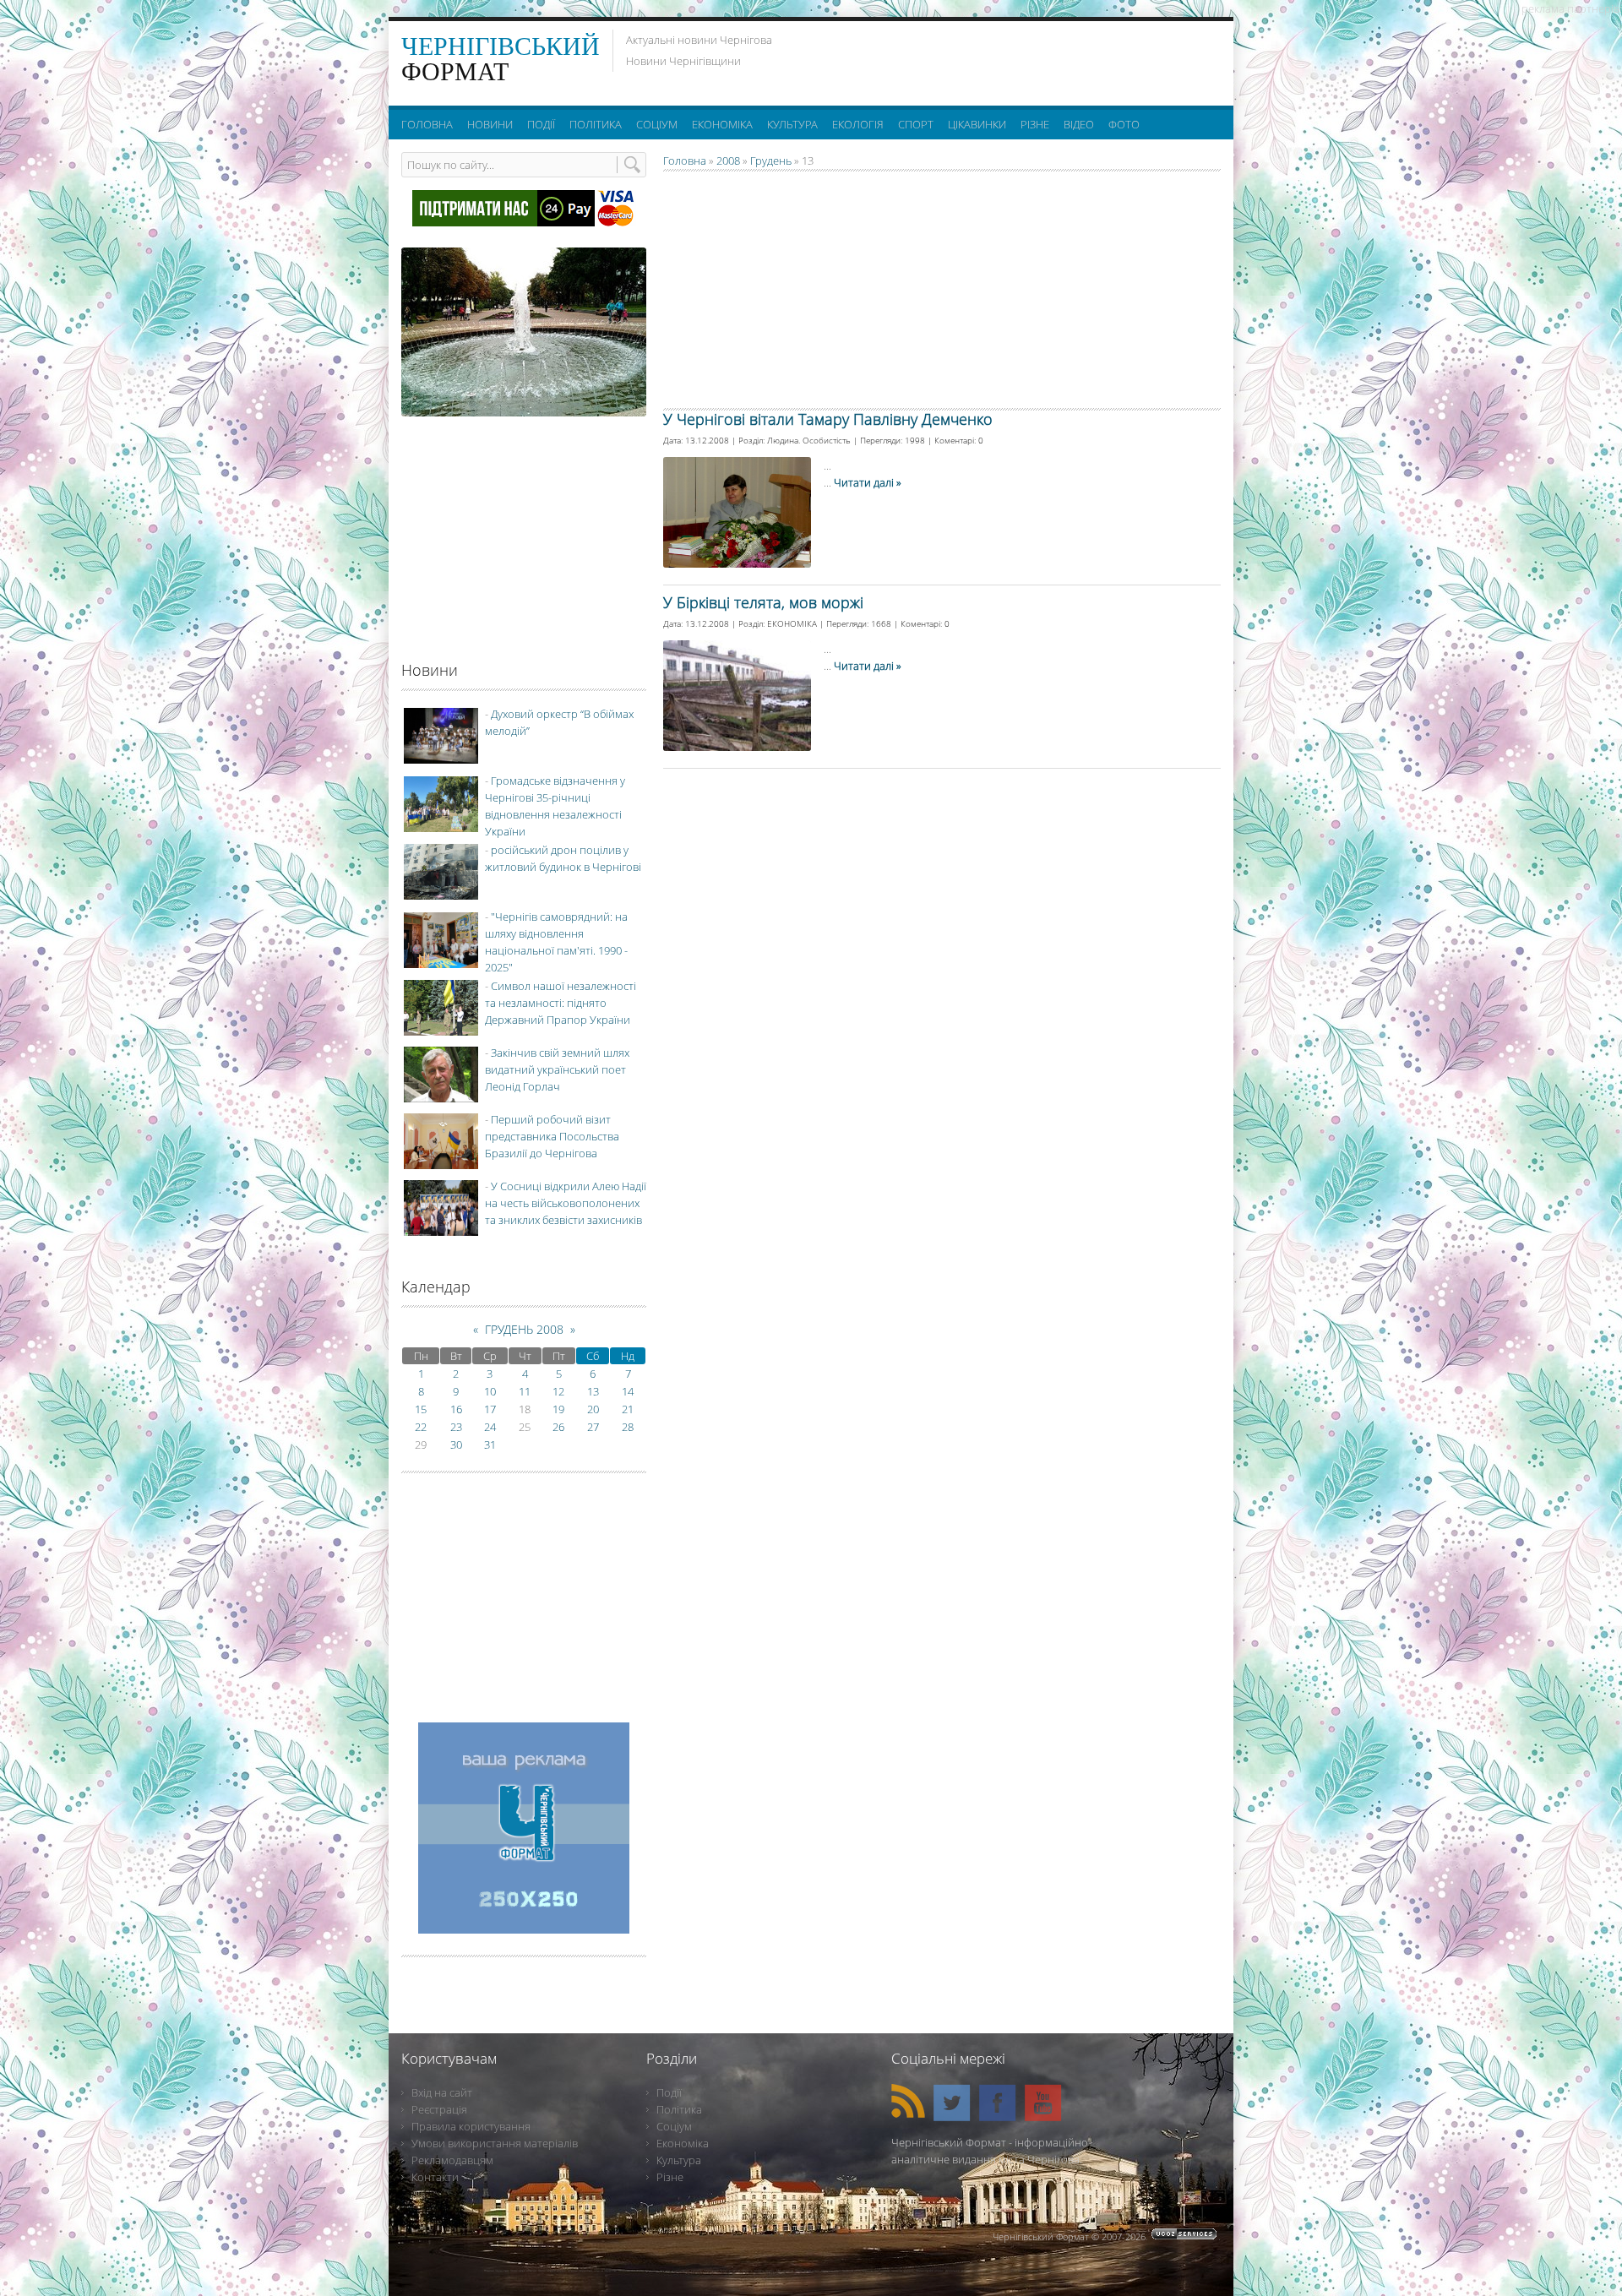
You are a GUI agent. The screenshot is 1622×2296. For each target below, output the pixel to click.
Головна (685, 161)
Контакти (435, 2177)
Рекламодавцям (452, 2160)
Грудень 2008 (524, 1329)
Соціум (674, 2126)
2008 (728, 161)
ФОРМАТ (501, 59)
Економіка (683, 2143)
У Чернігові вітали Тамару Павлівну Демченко (828, 419)
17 (490, 1409)
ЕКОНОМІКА (792, 623)
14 (628, 1391)
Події (669, 2092)
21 (628, 1409)
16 (456, 1409)
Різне (670, 2177)
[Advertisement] (1013, 59)
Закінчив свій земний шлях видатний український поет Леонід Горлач (557, 1069)
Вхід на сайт (442, 2092)
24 (490, 1427)
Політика (679, 2109)
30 (456, 1445)
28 (628, 1427)
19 (558, 1409)
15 (421, 1409)
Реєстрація (439, 2109)
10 (490, 1391)
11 (525, 1391)
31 (490, 1445)
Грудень (771, 161)
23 (456, 1427)
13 (593, 1391)
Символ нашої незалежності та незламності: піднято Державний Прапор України (561, 1003)
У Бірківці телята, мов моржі (763, 602)
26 (558, 1427)
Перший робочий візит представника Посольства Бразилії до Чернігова (552, 1136)
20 (593, 1409)
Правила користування (471, 2126)
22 (421, 1427)
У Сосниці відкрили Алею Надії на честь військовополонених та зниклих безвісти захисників (566, 1203)
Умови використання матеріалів (495, 2143)
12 (558, 1391)
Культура (679, 2160)
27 (593, 1427)
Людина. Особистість (809, 440)
